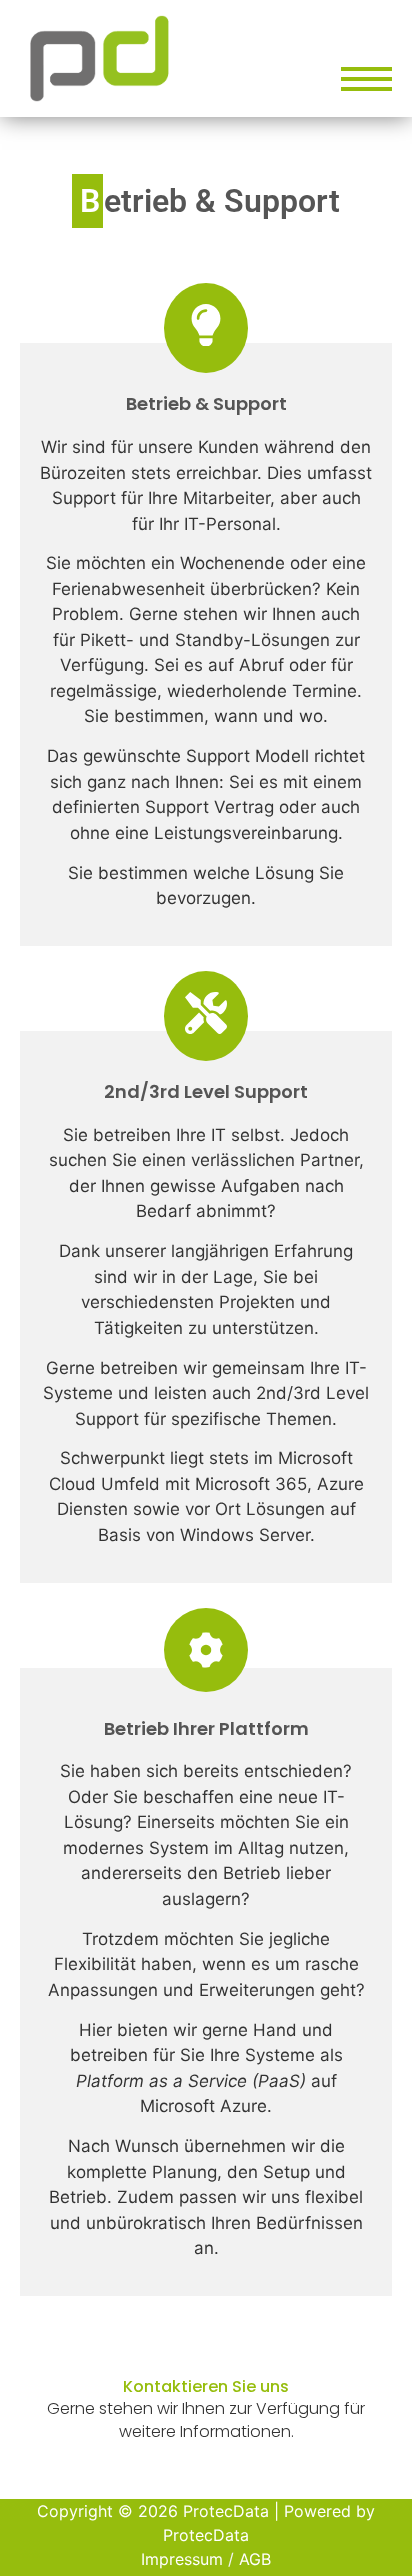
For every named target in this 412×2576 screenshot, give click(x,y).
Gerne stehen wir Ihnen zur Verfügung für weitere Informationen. (206, 2419)
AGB (255, 2559)
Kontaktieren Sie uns (206, 2386)
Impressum (182, 2559)
